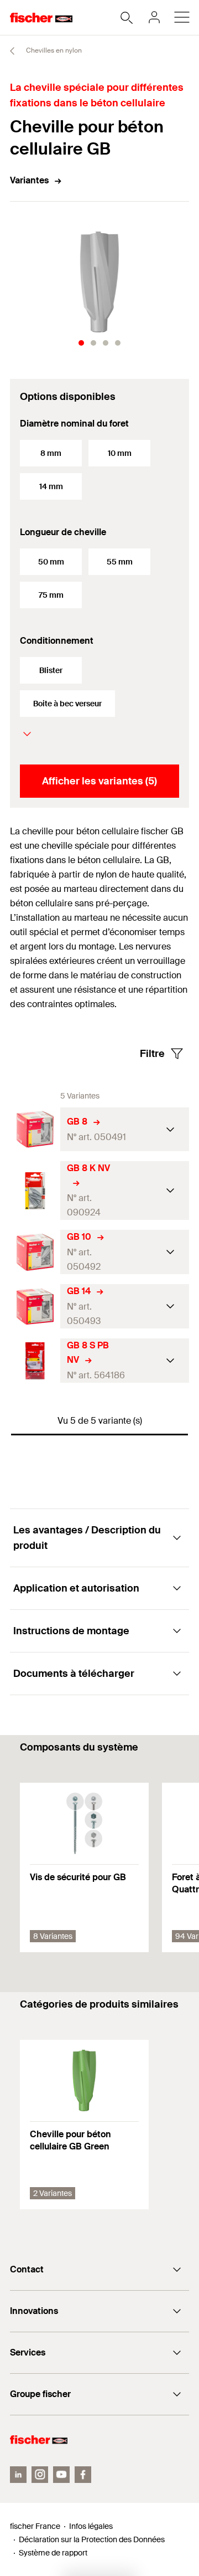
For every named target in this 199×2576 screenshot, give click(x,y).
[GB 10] (35, 1252)
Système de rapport (53, 2553)
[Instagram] (40, 2475)
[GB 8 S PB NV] (35, 1361)
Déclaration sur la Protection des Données (92, 2539)
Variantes (29, 180)
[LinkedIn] (18, 2475)
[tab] (81, 343)
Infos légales (91, 2526)
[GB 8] (35, 1129)
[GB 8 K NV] (35, 1191)
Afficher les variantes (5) (99, 781)
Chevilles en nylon (53, 50)
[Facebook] (83, 2475)
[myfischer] (154, 17)
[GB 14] (35, 1307)
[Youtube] (61, 2475)
